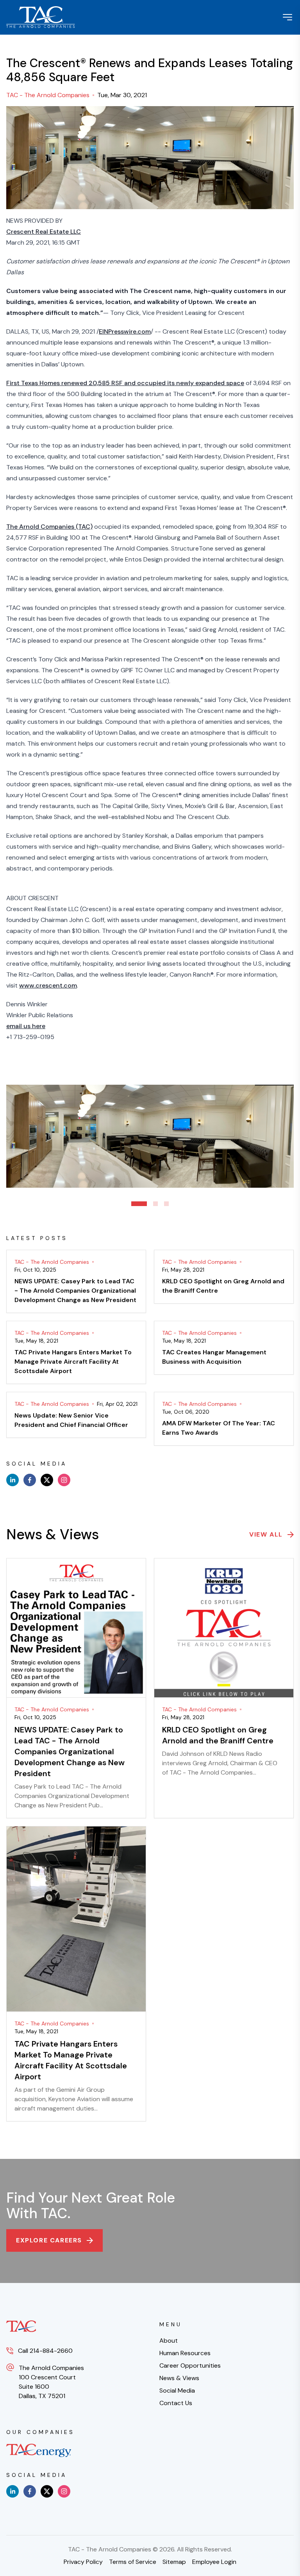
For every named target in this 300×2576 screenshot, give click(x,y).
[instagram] (64, 1480)
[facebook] (30, 1480)
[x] (47, 1480)
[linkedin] (12, 1480)
